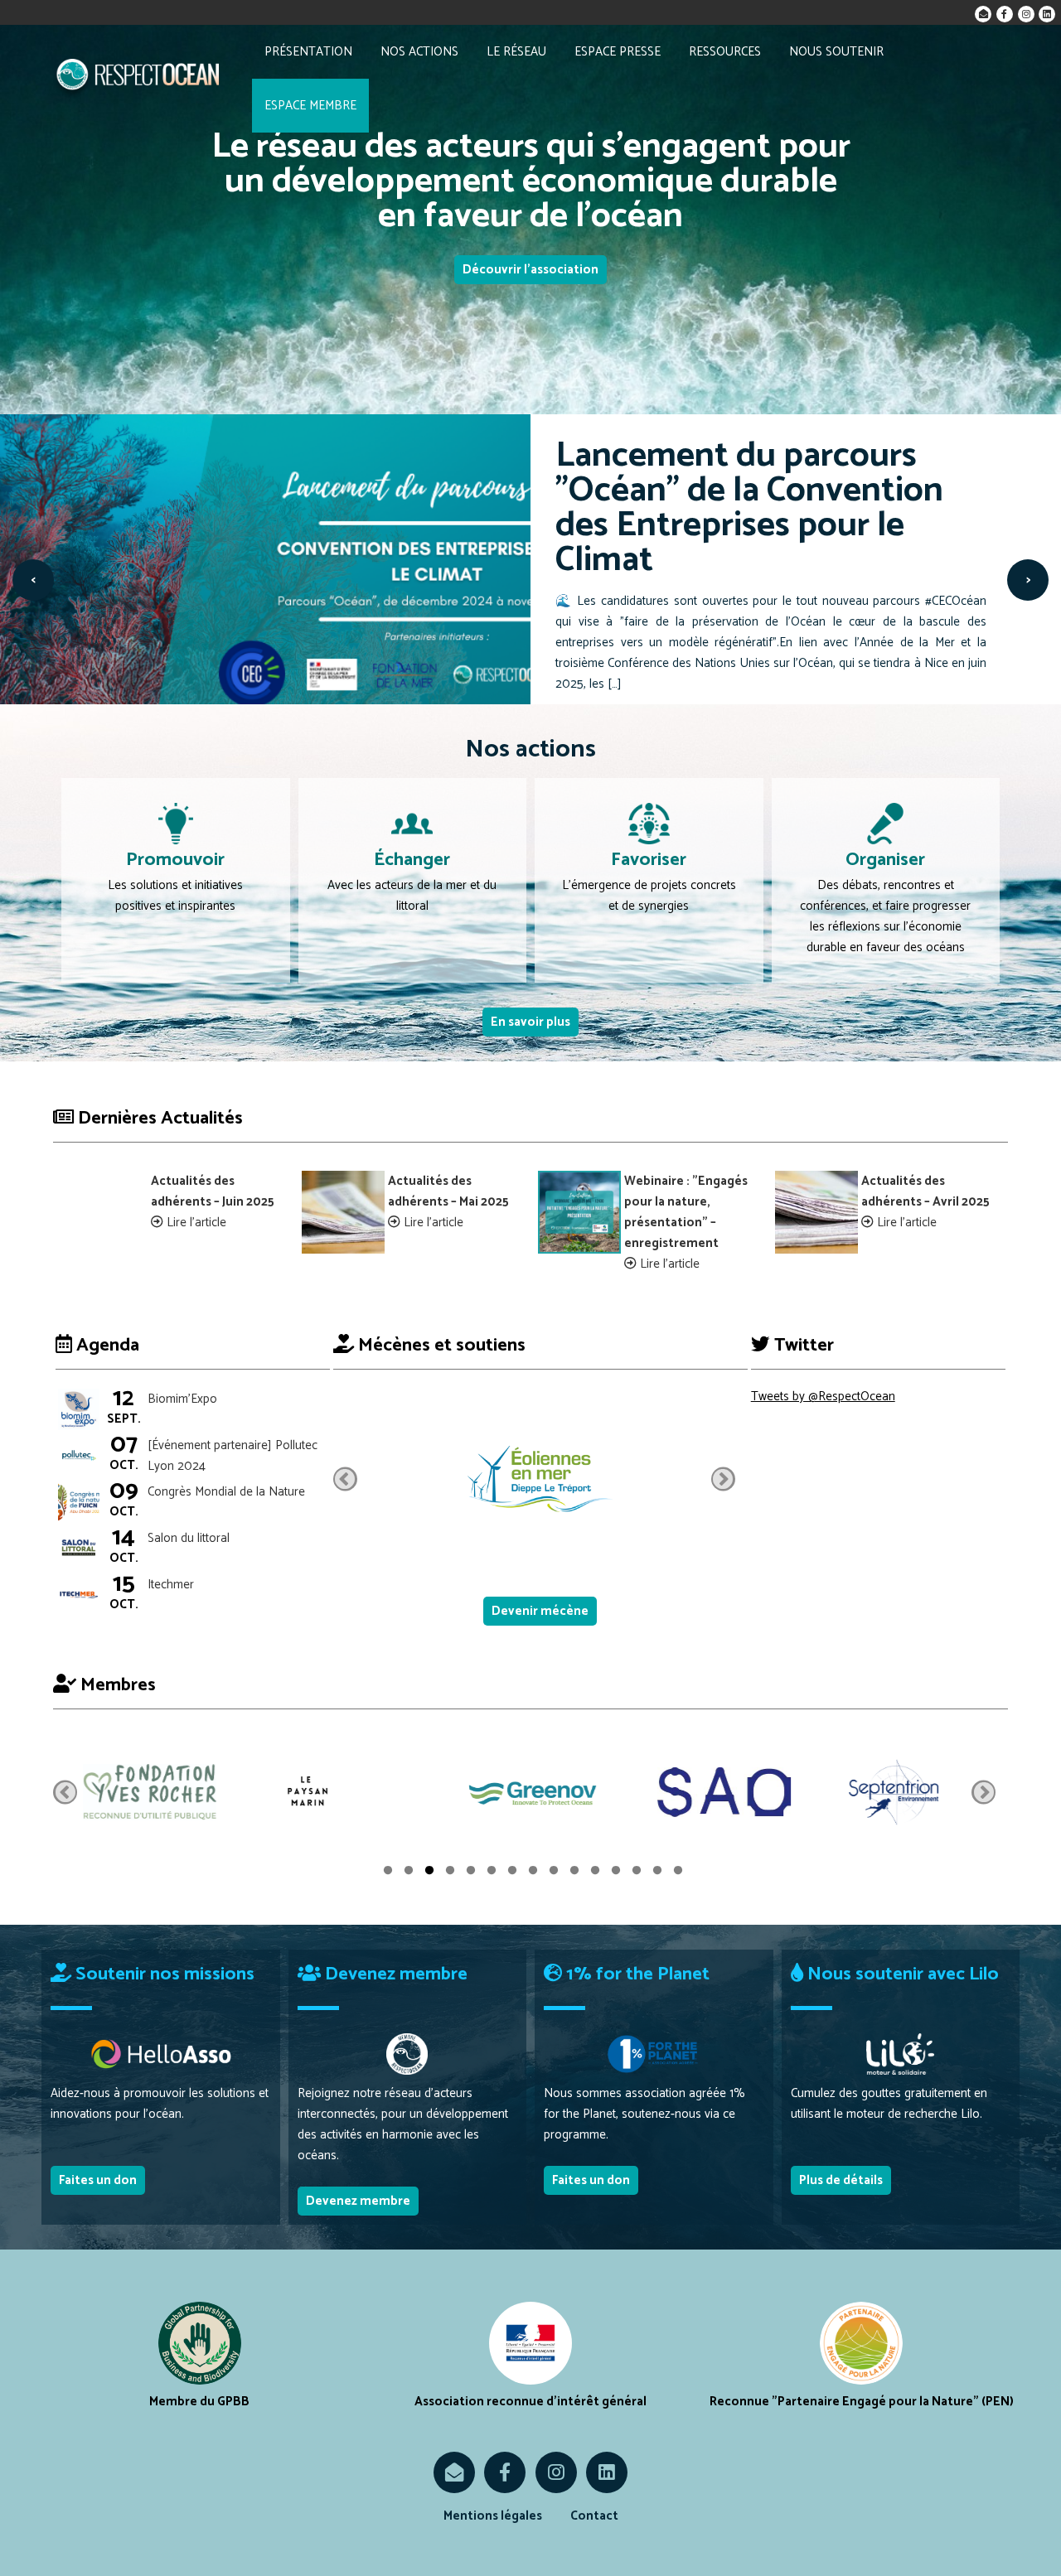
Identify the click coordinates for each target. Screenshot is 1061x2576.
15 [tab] (678, 1873)
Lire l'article (196, 1223)
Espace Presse (618, 52)
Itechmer (171, 1585)
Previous (345, 1479)
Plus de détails (841, 2180)
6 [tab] (492, 1873)
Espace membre (310, 106)
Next (723, 1479)
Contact (594, 2516)
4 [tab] (450, 1873)
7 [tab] (512, 1873)
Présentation (308, 52)
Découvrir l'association (530, 270)
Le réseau (516, 52)
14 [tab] (657, 1873)
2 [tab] (409, 1873)
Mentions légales (493, 2516)
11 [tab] (595, 1873)
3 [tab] (429, 1873)
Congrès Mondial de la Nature (226, 1492)
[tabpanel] (149, 1792)
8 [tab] (533, 1873)
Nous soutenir (836, 52)
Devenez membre (358, 2201)
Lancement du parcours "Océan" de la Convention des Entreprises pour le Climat (749, 508)
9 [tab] (554, 1873)
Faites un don (98, 2180)
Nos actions (419, 52)
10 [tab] (574, 1873)
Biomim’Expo (182, 1399)
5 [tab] (471, 1873)
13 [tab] (637, 1873)
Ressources (725, 52)
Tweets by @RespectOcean (823, 1397)
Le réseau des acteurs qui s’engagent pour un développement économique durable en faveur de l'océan (531, 182)
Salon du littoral (189, 1538)
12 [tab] (616, 1873)
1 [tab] (388, 1873)
